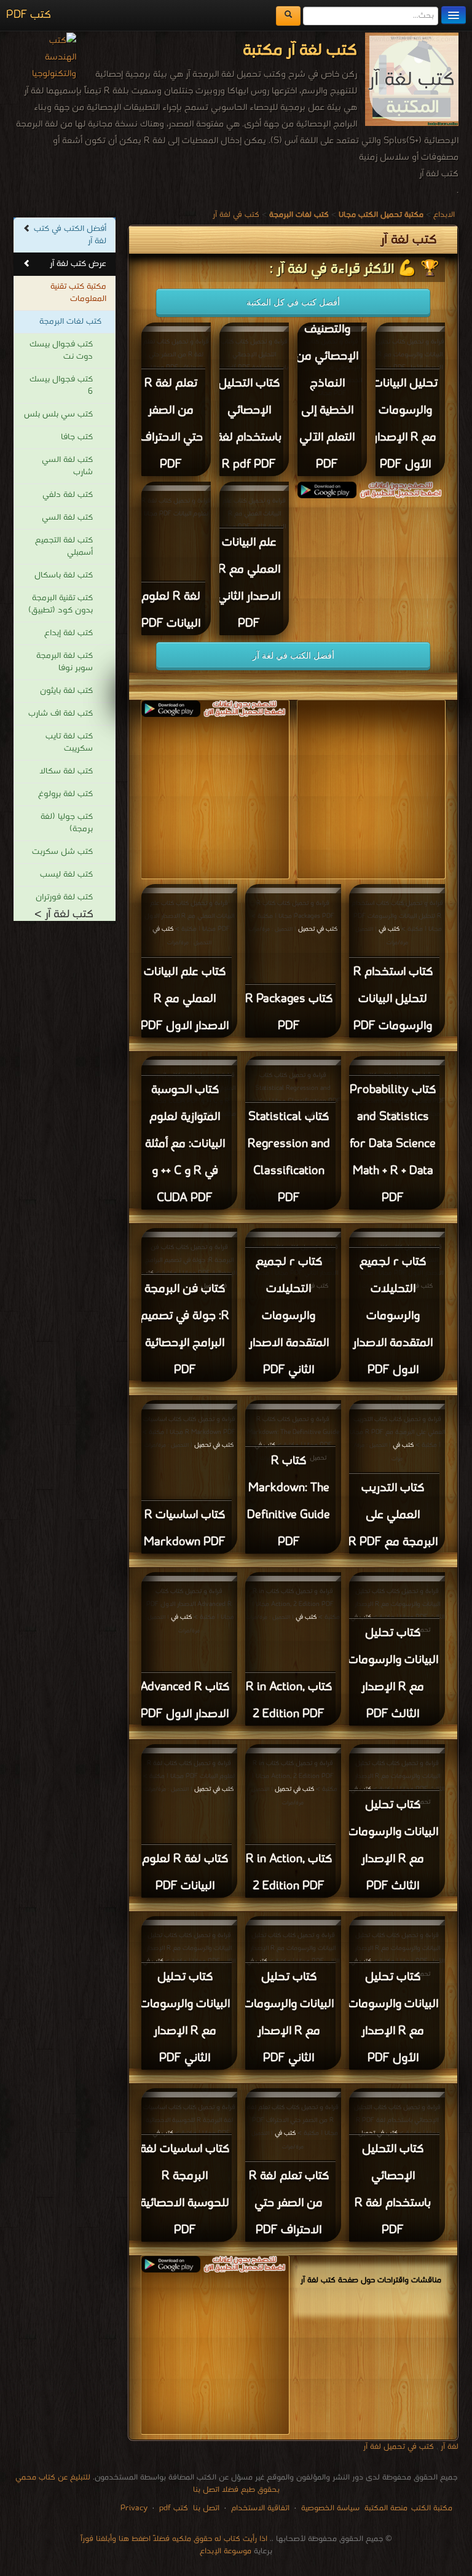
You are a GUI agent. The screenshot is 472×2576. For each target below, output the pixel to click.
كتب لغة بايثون (66, 691)
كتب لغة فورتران (64, 897)
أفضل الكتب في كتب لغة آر (70, 235)
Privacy (134, 2508)
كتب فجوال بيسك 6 (61, 386)
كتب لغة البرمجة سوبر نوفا (65, 662)
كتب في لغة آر (236, 215)
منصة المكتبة (386, 2508)
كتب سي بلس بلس (58, 414)
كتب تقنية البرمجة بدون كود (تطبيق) (61, 604)
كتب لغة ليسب (66, 875)
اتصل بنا (205, 2508)
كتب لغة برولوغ (65, 794)
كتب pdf (174, 2508)
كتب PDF (29, 15)
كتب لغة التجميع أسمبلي (64, 546)
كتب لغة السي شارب (67, 466)
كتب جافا (77, 437)
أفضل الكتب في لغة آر (293, 656)
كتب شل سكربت (62, 852)
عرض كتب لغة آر (78, 264)
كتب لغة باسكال (64, 575)
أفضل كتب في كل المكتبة (293, 302)
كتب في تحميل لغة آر (399, 2447)
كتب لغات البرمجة (70, 322)
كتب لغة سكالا (66, 771)
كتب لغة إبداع (69, 633)
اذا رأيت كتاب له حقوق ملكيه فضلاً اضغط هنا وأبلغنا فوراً (174, 2539)
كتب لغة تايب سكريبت (69, 742)
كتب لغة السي (67, 518)
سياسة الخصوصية (330, 2508)
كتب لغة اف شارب (61, 714)
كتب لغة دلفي (68, 495)
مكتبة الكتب (432, 2508)
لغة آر (448, 2447)
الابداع (444, 215)
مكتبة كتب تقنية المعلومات (78, 293)
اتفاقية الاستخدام (259, 2508)
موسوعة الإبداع (226, 2551)
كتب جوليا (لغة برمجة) (67, 823)
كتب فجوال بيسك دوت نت (61, 350)
